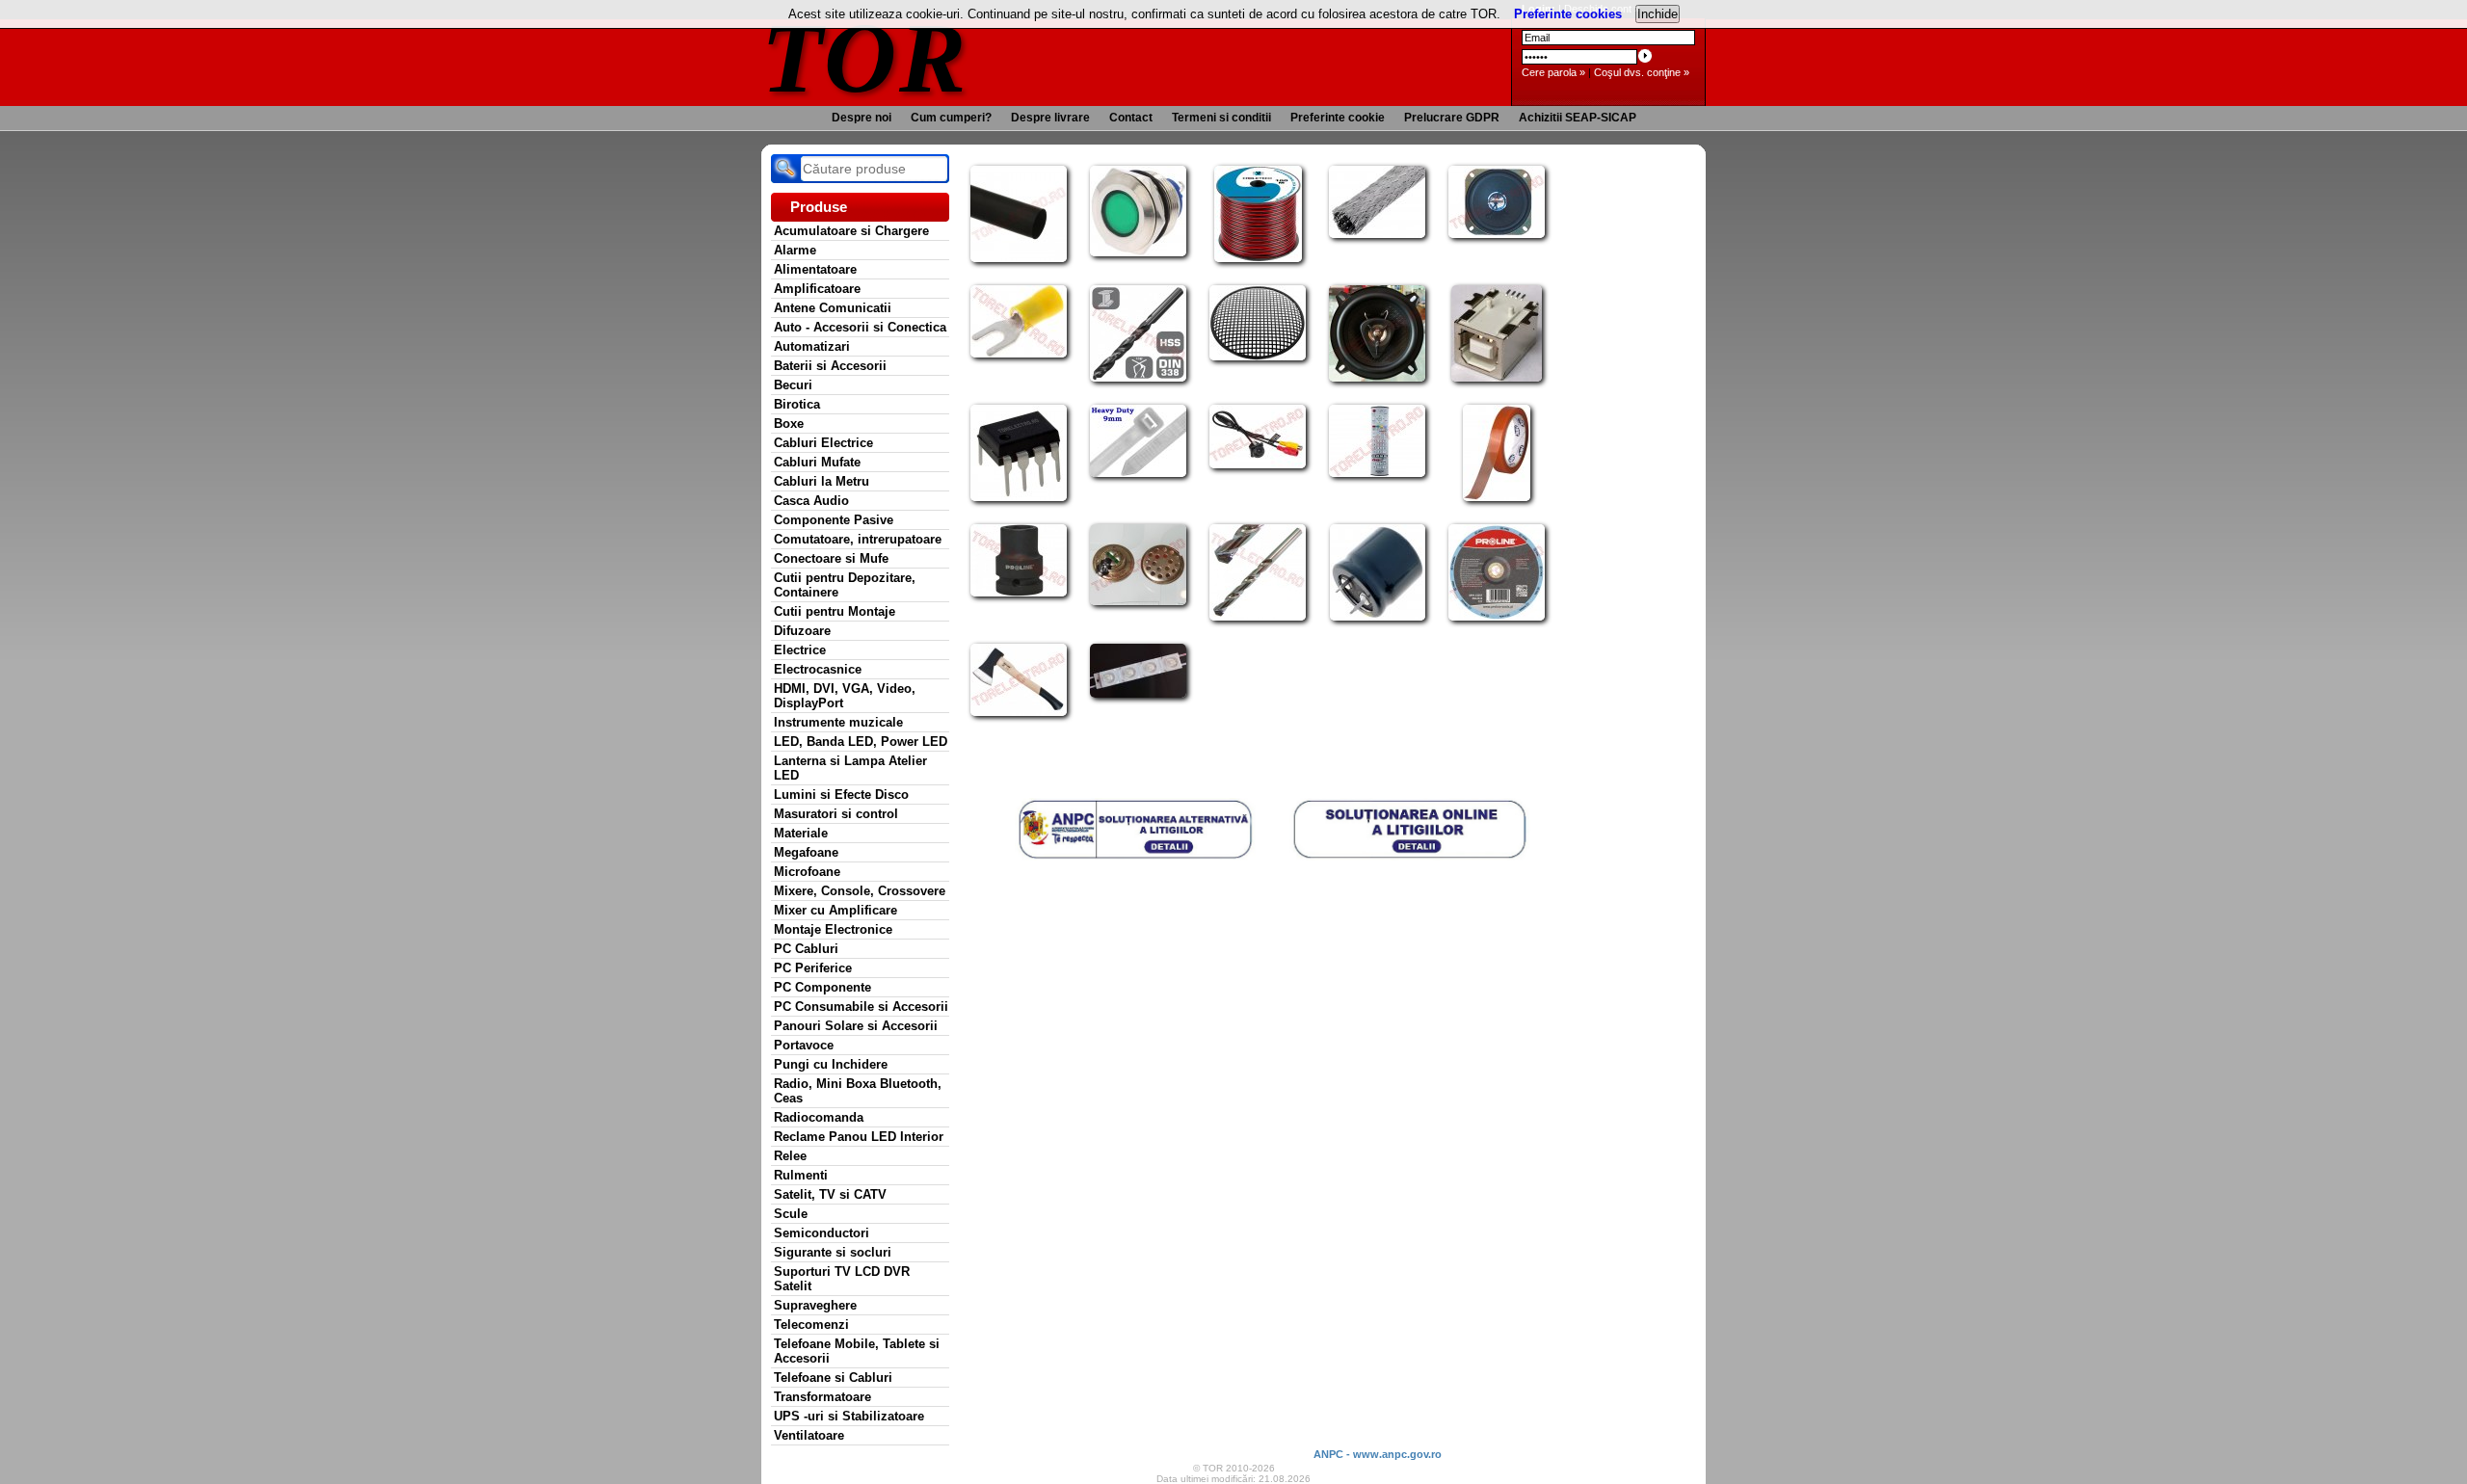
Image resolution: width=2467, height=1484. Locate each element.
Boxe (789, 424)
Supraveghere (815, 1305)
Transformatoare (822, 1397)
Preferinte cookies (1568, 14)
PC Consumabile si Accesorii (861, 1007)
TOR (865, 57)
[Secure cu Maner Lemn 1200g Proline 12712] (1019, 712)
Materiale (801, 833)
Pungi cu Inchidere (831, 1064)
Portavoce (804, 1045)
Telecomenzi (811, 1325)
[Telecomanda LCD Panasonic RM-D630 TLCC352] (1377, 473)
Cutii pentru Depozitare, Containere (845, 585)
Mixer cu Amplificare (836, 910)
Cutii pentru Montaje (835, 611)
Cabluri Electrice (823, 443)
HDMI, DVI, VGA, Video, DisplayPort (845, 696)
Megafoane (806, 852)
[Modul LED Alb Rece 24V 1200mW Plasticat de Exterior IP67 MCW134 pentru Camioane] (1138, 694)
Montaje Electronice (833, 929)
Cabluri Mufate (817, 462)
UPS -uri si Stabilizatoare (849, 1416)
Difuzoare (802, 631)
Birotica (797, 404)
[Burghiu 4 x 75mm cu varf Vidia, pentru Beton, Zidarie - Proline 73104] (1258, 617)
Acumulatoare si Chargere (851, 231)
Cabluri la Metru (822, 481)
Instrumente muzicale (838, 722)
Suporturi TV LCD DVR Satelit (842, 1279)
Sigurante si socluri (833, 1252)
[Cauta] (785, 169)
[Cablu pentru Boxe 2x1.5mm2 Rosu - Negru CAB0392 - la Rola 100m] (1258, 258)
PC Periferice (813, 968)
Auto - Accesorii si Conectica (860, 327)
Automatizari (812, 346)
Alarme (795, 250)
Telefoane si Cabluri (833, 1378)
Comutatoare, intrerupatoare (858, 539)
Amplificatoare (817, 289)
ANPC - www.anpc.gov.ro (1378, 1454)
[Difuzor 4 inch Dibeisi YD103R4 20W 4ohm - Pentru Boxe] (1497, 234)
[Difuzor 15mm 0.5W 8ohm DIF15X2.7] (1138, 601)
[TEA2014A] (1019, 497)
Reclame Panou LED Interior (859, 1137)
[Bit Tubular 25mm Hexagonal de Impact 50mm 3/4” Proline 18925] (1019, 593)
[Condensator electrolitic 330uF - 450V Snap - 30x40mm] (1378, 617)
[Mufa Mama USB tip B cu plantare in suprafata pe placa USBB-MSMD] (1497, 378)
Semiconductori (822, 1233)
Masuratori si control (836, 814)
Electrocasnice (818, 669)
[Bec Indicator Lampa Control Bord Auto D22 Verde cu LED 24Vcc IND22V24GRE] (1138, 252)
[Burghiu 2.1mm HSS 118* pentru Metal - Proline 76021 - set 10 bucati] (1138, 378)
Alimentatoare (815, 269)
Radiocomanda (819, 1117)
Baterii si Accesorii (830, 366)
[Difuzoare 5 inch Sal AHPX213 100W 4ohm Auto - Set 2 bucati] (1377, 378)
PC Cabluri (806, 949)
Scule (791, 1214)
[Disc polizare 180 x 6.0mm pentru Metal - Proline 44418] (1497, 617)
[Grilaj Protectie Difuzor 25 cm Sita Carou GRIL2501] (1258, 357)
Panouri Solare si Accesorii (856, 1026)
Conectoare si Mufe (831, 558)
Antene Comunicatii (833, 308)
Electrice (800, 650)
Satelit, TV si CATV (830, 1194)
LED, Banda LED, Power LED (861, 742)
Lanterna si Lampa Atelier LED (850, 768)
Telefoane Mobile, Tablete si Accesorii (857, 1351)
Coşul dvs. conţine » (1642, 72)
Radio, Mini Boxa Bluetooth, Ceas (858, 1091)
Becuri (793, 385)
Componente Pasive (834, 520)
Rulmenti (801, 1175)
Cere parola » (1553, 72)
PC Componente (822, 987)
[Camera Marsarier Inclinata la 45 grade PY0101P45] (1258, 464)
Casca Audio (811, 501)
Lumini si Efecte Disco (841, 795)
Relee (790, 1156)
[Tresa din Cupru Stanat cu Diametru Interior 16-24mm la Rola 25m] (1377, 234)
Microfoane (807, 872)
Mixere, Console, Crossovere (860, 891)
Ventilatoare (809, 1435)
